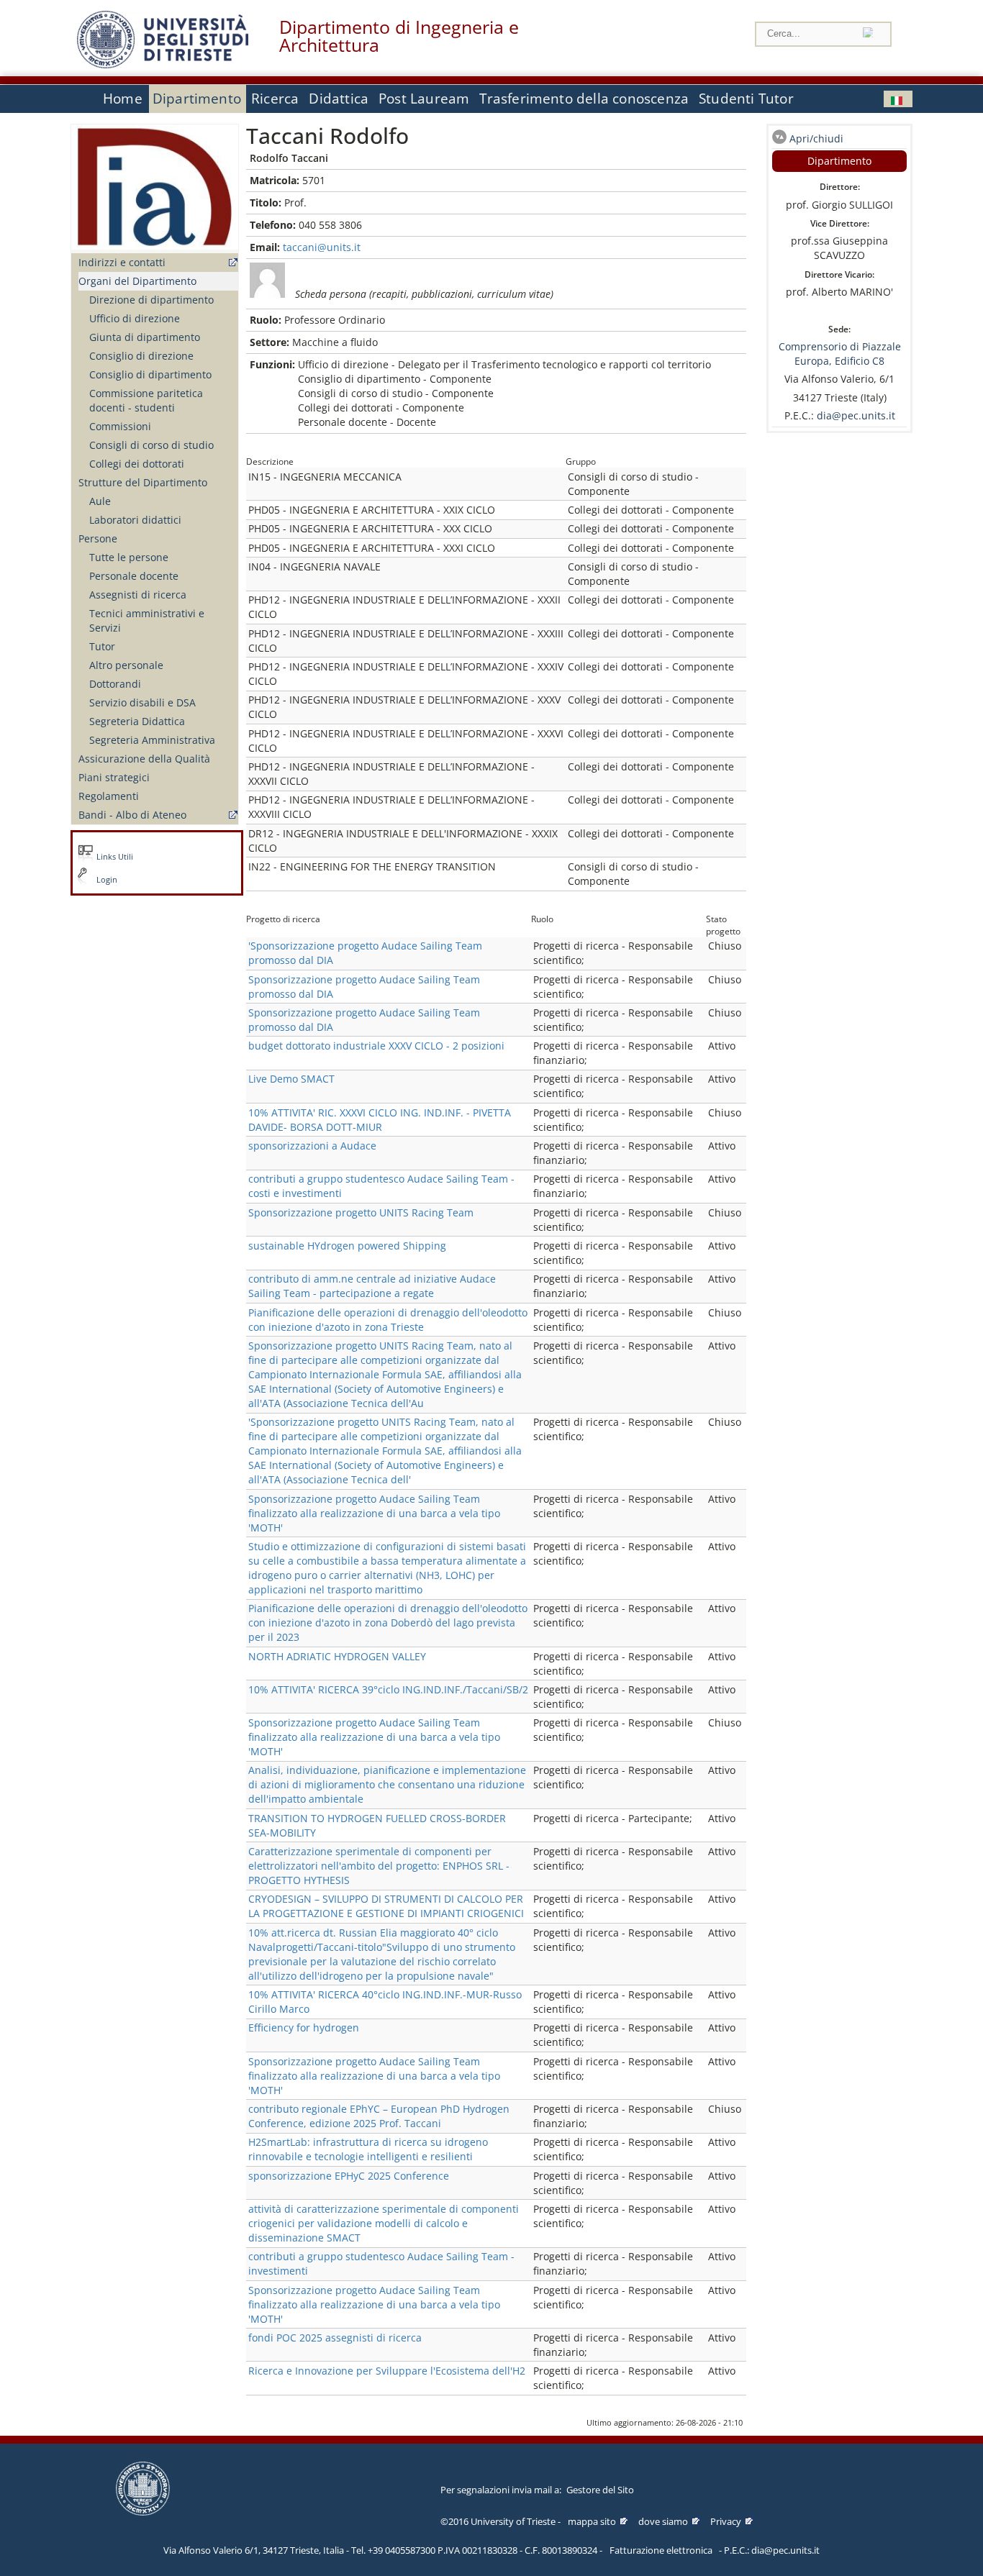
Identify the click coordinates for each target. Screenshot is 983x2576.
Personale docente (134, 576)
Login (107, 880)
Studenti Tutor (746, 99)
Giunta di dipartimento (145, 337)
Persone (98, 538)
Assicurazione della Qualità (144, 759)
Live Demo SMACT (291, 1079)
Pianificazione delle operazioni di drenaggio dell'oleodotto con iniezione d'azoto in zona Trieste (388, 1320)
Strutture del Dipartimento (143, 482)
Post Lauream (424, 99)
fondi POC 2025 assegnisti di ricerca (335, 2338)
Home (123, 99)
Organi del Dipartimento (137, 281)
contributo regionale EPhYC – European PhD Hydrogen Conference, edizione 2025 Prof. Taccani (379, 2116)
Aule (100, 501)
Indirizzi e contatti (122, 262)
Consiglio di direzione (141, 356)
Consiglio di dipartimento (150, 374)
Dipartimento (197, 99)
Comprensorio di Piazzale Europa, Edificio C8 (840, 354)
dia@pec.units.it (856, 415)
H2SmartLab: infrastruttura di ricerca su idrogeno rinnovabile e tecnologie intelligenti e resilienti (368, 2149)
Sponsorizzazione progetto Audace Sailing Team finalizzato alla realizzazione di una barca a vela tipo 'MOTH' (374, 1513)
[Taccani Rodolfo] (898, 99)
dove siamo (663, 2521)
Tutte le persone (129, 557)
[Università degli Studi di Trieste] (163, 64)
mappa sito (592, 2521)
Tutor (102, 646)
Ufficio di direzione (135, 318)
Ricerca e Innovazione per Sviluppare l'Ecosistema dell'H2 (387, 2371)
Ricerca (275, 99)
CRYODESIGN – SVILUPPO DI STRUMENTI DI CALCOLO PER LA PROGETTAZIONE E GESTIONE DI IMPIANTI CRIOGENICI (386, 1906)
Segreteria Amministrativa (152, 740)
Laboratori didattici (135, 520)
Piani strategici (114, 777)
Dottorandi (115, 684)
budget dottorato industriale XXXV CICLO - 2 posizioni (376, 1046)
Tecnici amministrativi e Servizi (147, 620)
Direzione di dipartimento (151, 300)
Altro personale (126, 665)
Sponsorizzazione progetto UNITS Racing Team (361, 1212)
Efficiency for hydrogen (304, 2027)
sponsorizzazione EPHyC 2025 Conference (349, 2176)
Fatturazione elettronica (661, 2550)
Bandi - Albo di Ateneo (132, 815)
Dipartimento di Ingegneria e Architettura (399, 36)
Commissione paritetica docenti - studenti (146, 400)
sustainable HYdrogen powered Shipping (347, 1246)
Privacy (726, 2521)
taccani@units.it (322, 247)
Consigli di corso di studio (151, 445)
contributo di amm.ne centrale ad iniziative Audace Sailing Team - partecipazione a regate (372, 1286)
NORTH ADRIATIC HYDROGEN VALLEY (337, 1656)
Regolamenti (109, 796)
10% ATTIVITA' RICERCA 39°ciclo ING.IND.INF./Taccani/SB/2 (388, 1689)
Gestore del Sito (600, 2490)
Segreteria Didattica (137, 721)
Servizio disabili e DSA (142, 702)
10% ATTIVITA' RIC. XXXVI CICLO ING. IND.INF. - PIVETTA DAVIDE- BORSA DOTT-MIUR (380, 1120)
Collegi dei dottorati (137, 464)
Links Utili (115, 857)
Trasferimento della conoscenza (584, 99)
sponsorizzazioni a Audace (312, 1146)
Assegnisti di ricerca (138, 595)
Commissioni (120, 426)
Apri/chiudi (816, 138)
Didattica (339, 99)
